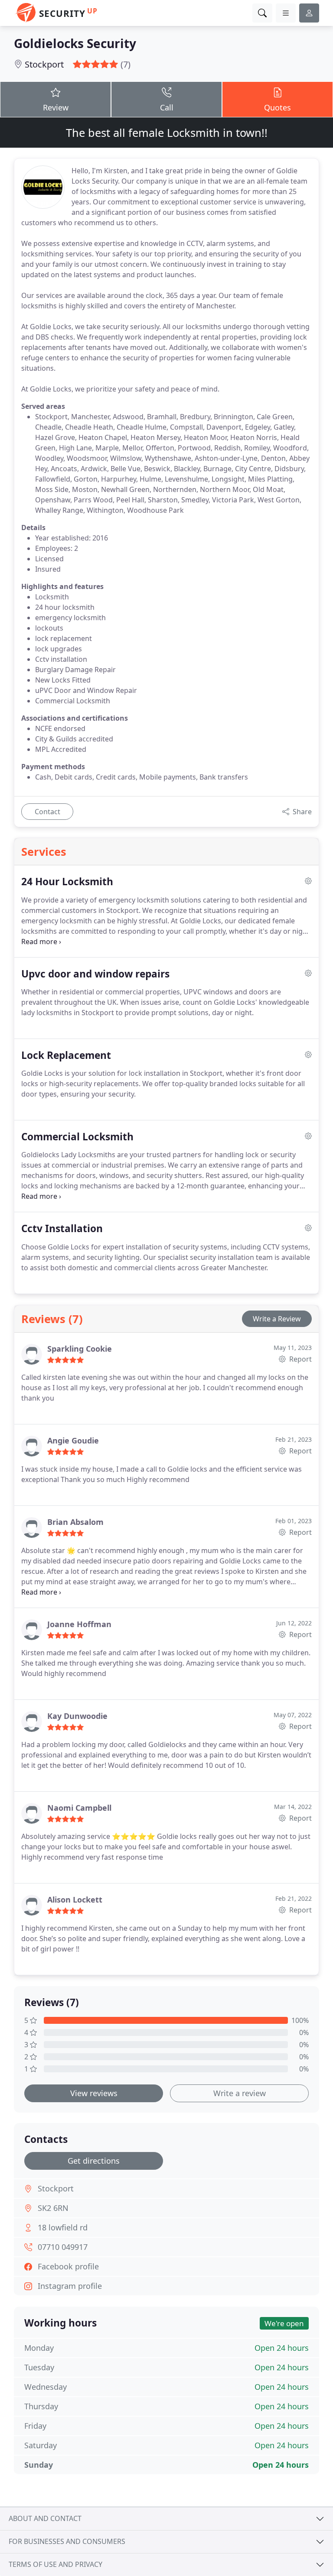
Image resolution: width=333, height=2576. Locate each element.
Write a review (240, 2093)
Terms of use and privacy (55, 2564)
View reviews (94, 2093)
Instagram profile (70, 2286)
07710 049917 (63, 2247)
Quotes (277, 107)
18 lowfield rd (63, 2227)
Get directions (94, 2161)
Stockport (44, 64)
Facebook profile (68, 2266)
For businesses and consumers (67, 2541)
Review (56, 107)
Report (300, 1359)
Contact (47, 812)
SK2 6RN (53, 2208)
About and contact (45, 2518)
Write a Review (277, 1319)
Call (167, 107)
